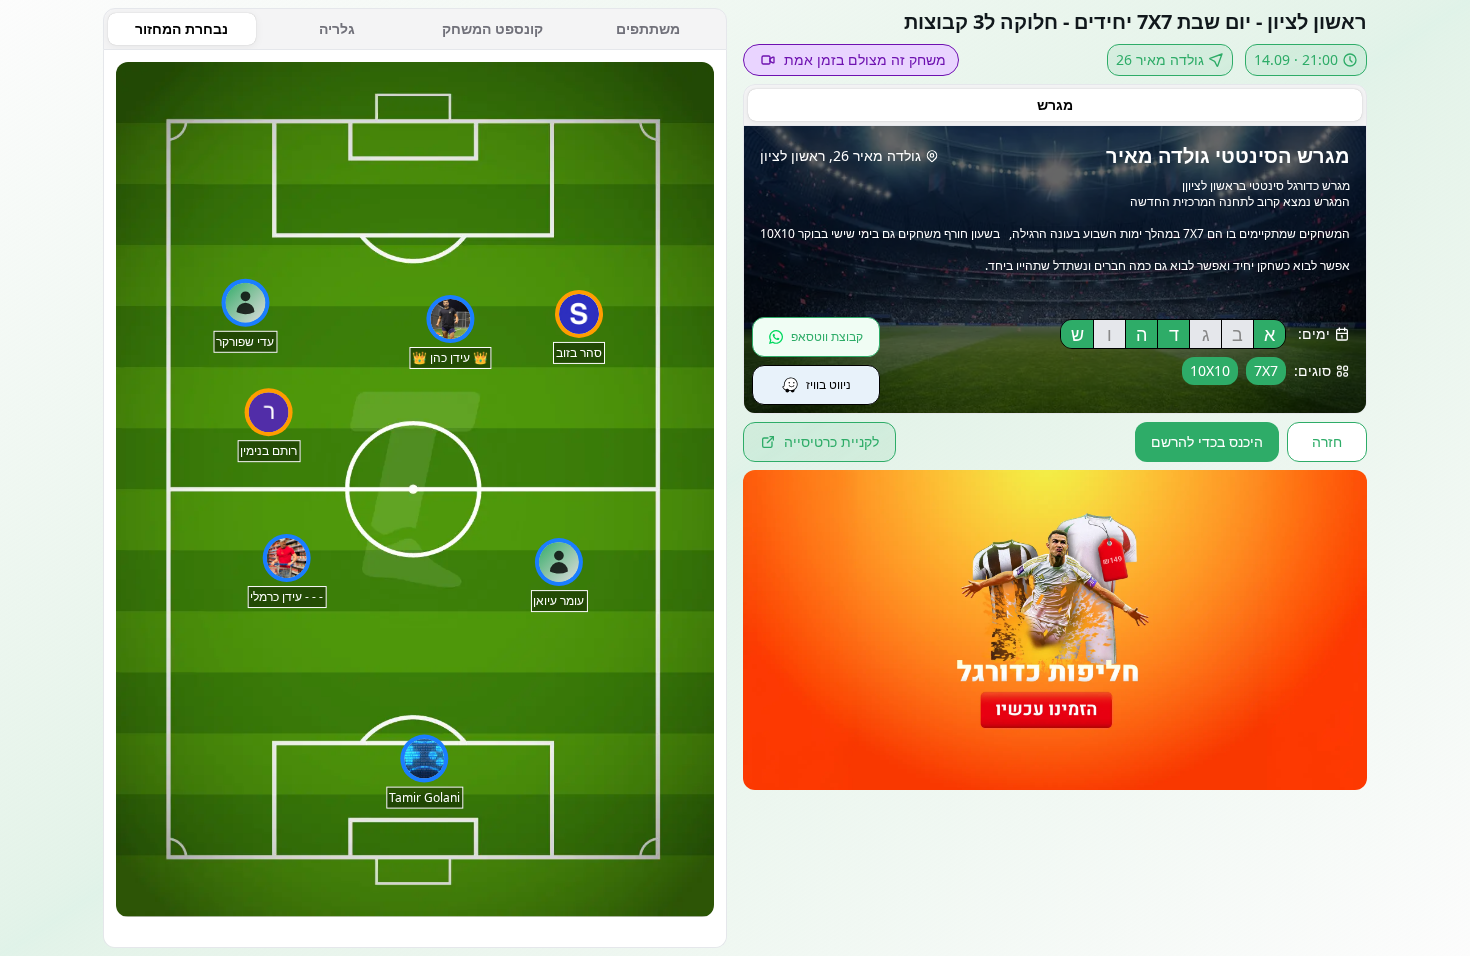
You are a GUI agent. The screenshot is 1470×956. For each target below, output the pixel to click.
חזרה (1327, 441)
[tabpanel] (415, 499)
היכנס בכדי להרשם (1207, 441)
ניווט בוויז (828, 384)
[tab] (1055, 105)
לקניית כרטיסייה (831, 441)
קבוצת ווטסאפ (827, 336)
